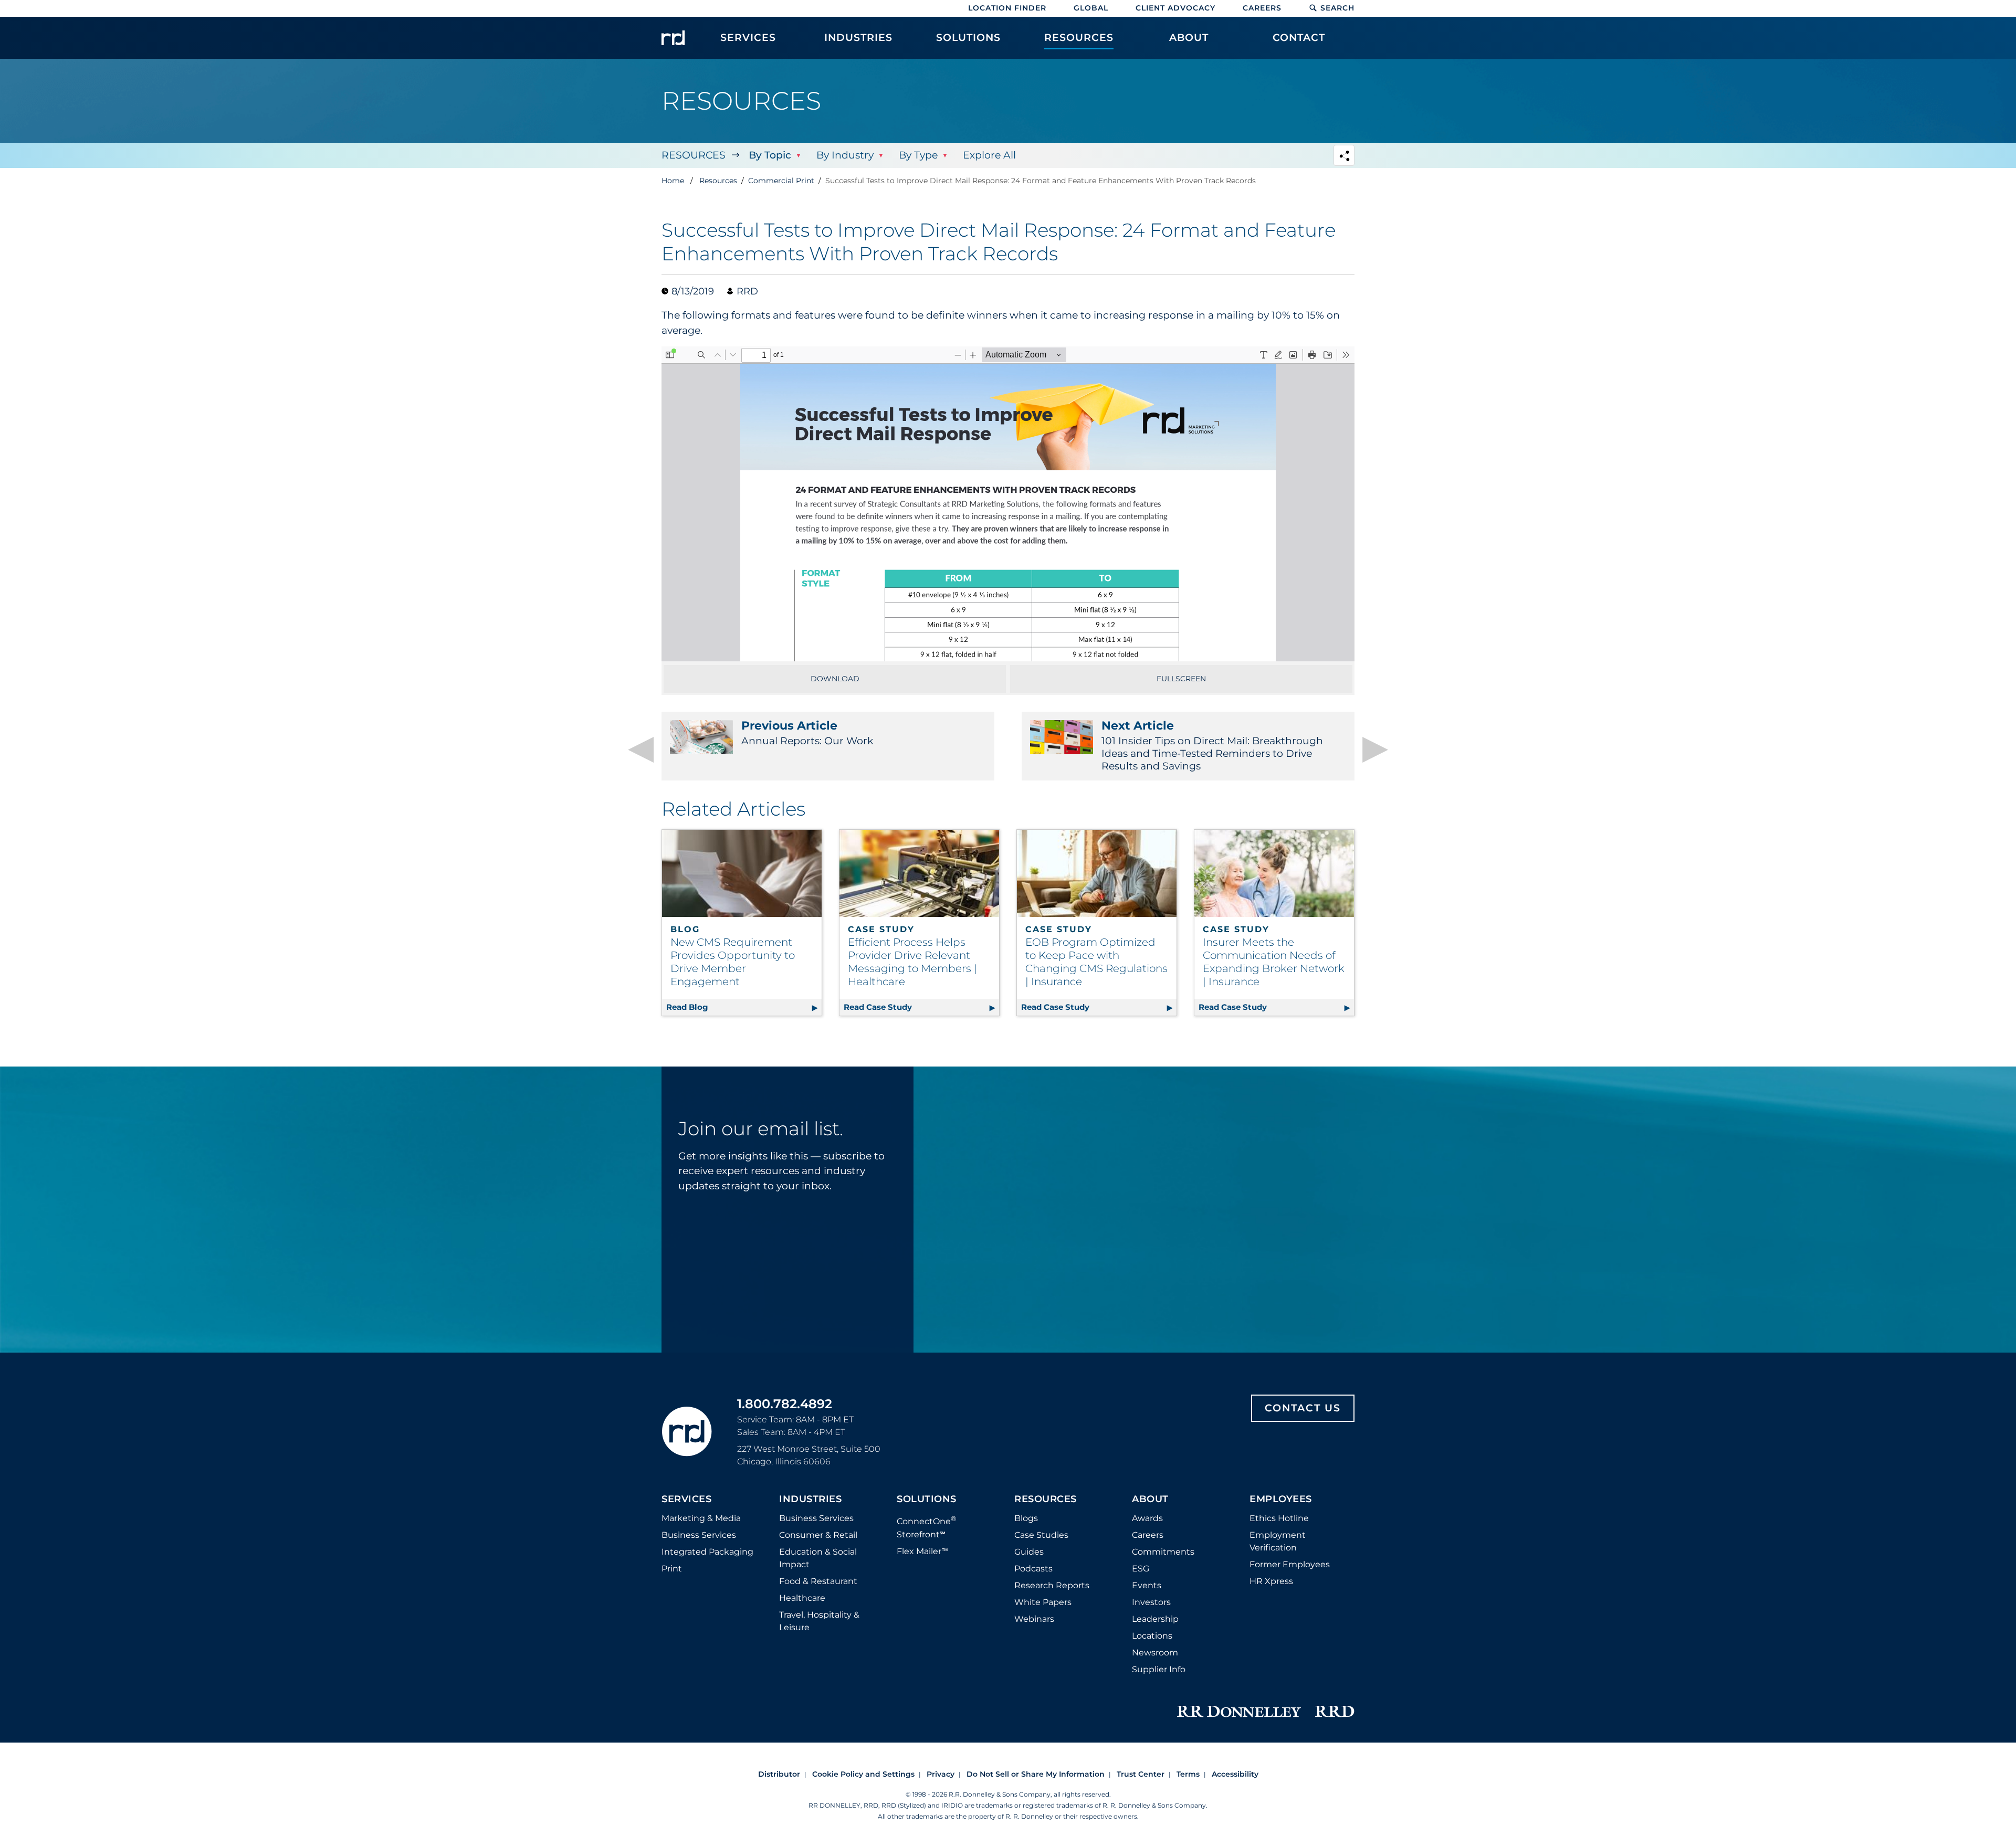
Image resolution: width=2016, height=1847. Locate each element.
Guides (1029, 1552)
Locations (1152, 1636)
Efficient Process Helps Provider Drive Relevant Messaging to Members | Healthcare (912, 962)
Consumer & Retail (818, 1535)
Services (686, 1500)
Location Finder (1007, 8)
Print (672, 1569)
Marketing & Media (701, 1518)
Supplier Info (1159, 1669)
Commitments (1163, 1552)
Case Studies (1041, 1535)
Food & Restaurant (818, 1581)
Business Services (699, 1535)
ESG (1141, 1569)
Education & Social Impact (818, 1558)
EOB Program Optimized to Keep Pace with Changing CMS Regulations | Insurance (1096, 962)
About (1150, 1500)
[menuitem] (748, 43)
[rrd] (673, 38)
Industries (810, 1500)
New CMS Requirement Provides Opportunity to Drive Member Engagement (733, 962)
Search (1337, 8)
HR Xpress (1271, 1581)
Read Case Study (921, 1007)
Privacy (941, 1774)
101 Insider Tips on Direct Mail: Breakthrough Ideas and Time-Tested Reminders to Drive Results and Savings (1212, 745)
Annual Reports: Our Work (807, 733)
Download (835, 679)
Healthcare (802, 1598)
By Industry (845, 155)
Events (1147, 1585)
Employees (1281, 1500)
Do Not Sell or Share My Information (1036, 1774)
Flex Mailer (922, 1551)
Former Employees (1290, 1564)
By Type (918, 155)
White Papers (1043, 1602)
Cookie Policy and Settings (863, 1774)
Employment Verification (1278, 1541)
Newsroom (1155, 1653)
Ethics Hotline (1279, 1518)
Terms (1188, 1774)
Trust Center (1141, 1774)
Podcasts (1033, 1569)
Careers (1262, 8)
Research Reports (1052, 1585)
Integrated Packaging (707, 1552)
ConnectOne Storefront (927, 1527)
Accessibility (1235, 1774)
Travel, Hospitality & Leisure (819, 1621)
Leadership (1155, 1619)
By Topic (770, 155)
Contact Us (1303, 1408)
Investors (1151, 1602)
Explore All (989, 155)
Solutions (927, 1500)
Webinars (1034, 1619)
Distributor (779, 1774)
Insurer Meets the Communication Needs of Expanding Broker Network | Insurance (1274, 962)
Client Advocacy (1175, 8)
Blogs (1026, 1518)
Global (1091, 8)
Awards (1147, 1518)
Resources (694, 155)
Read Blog (744, 1007)
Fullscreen (1181, 679)
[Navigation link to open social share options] (1344, 157)
